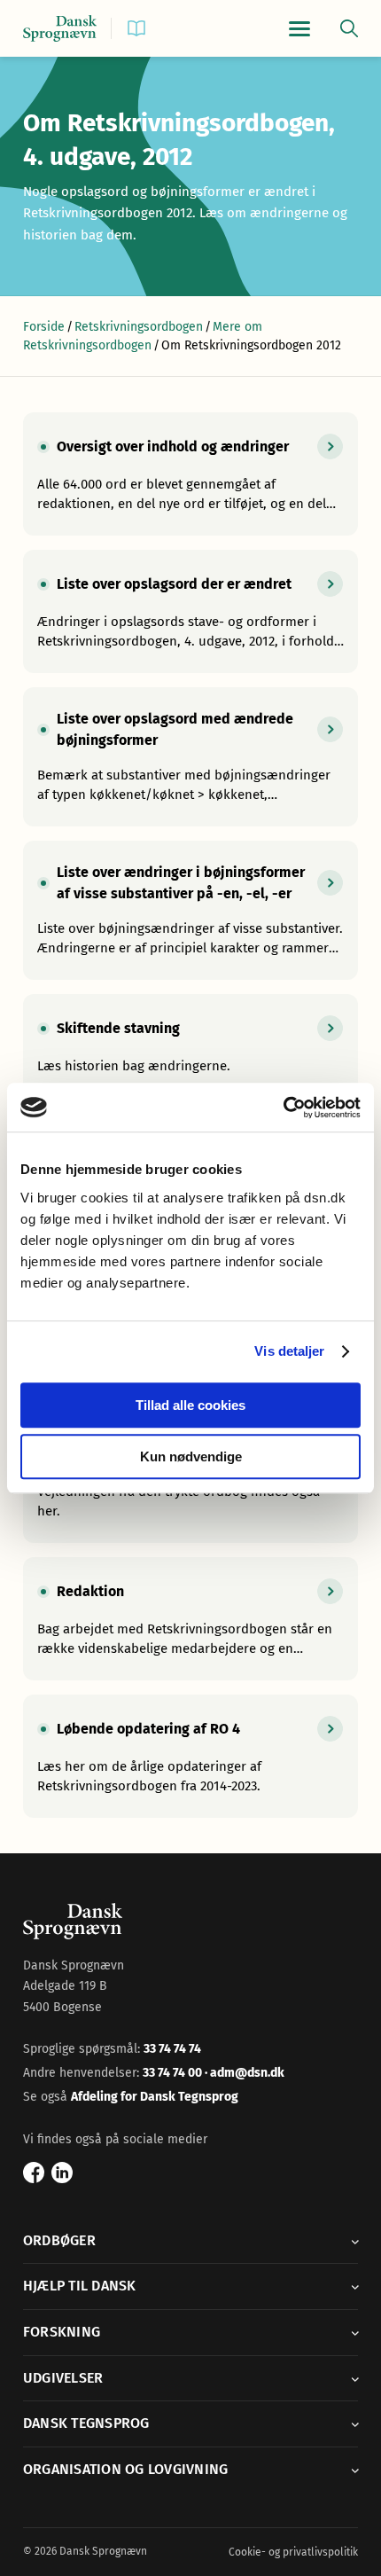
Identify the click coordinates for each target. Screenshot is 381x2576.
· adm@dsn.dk (245, 2073)
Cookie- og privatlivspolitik (293, 2552)
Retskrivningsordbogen (139, 327)
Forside (44, 327)
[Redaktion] (190, 1619)
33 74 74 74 (172, 2049)
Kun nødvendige (191, 1456)
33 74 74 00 (174, 2073)
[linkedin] (62, 2173)
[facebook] (34, 2173)
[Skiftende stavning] (190, 1046)
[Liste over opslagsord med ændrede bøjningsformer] (190, 757)
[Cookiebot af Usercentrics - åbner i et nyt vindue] (283, 1108)
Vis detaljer (289, 1351)
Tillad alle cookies (190, 1405)
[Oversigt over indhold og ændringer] (190, 474)
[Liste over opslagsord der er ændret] (190, 611)
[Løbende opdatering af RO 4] (190, 1756)
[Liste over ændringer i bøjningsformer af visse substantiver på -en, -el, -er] (190, 910)
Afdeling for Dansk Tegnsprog (155, 2097)
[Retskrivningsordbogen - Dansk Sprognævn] (60, 29)
